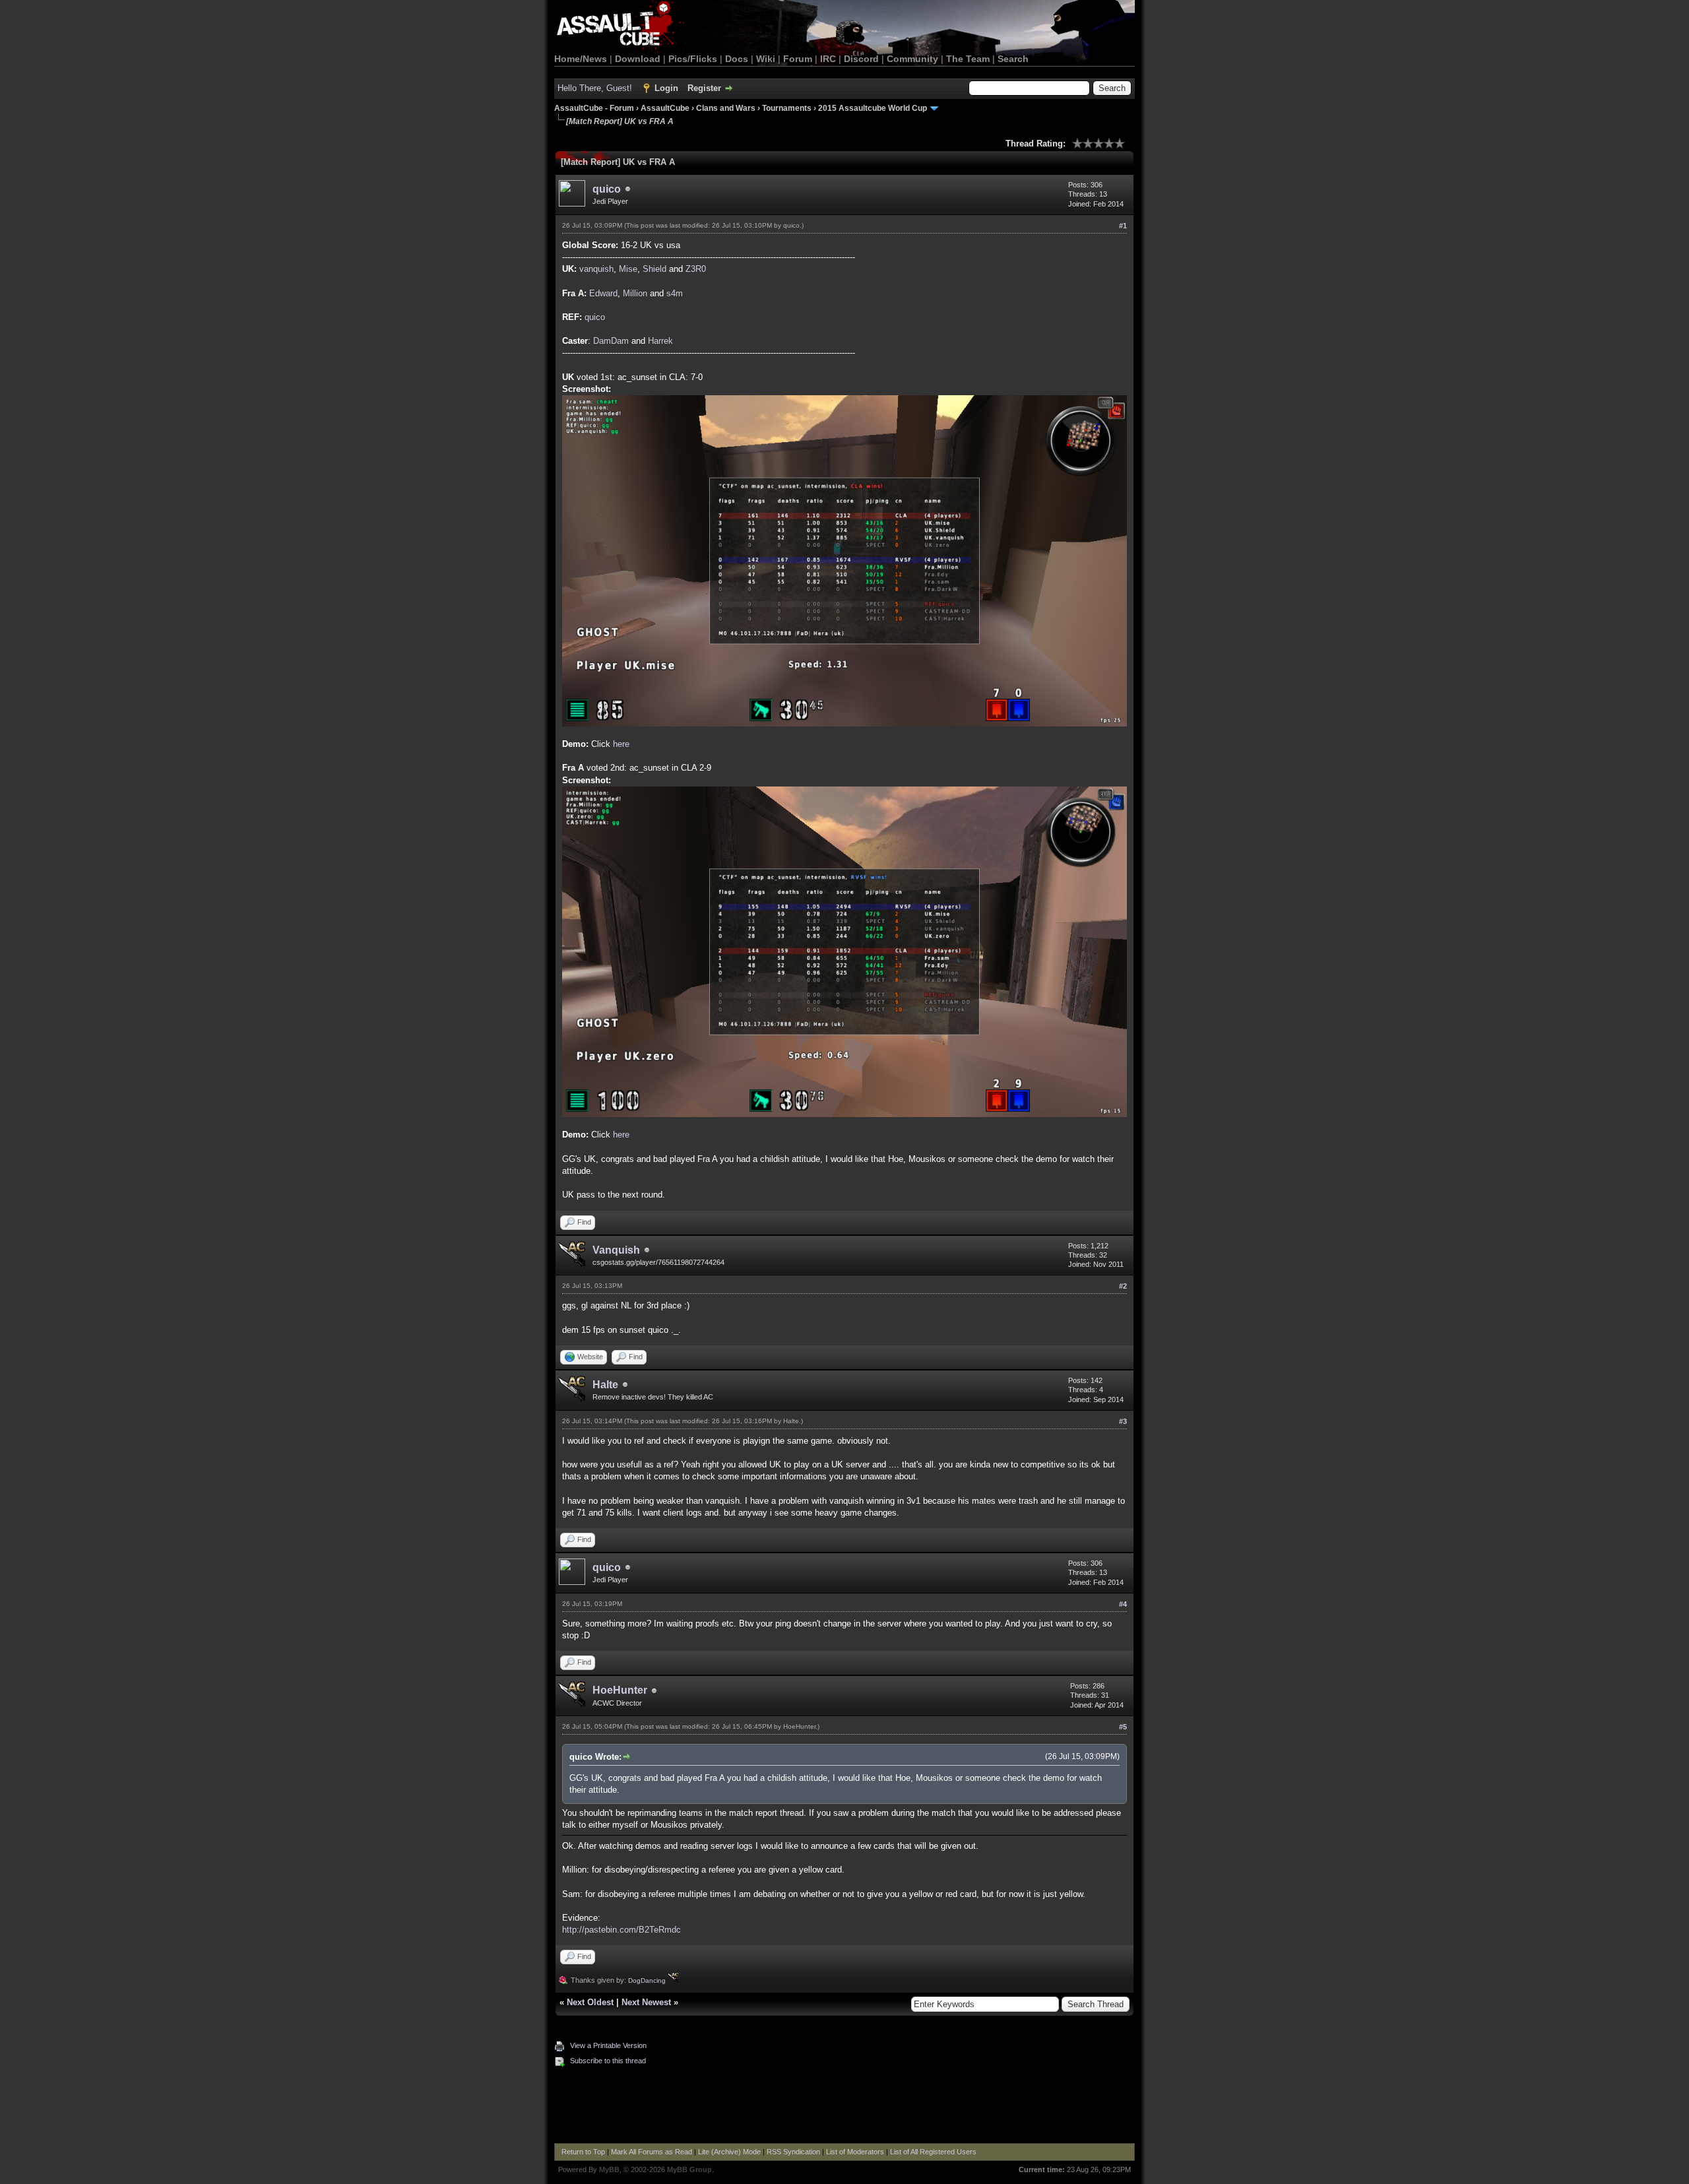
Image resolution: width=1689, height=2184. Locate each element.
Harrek (660, 341)
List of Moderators (855, 2152)
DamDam (611, 341)
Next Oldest (590, 2002)
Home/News (581, 59)
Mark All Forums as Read (652, 2152)
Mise (628, 269)
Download (638, 59)
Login (666, 88)
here (621, 744)
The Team (968, 59)
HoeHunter (620, 1690)
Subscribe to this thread (608, 2061)
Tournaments (787, 108)
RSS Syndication (793, 2152)
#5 (1123, 1727)
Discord (861, 59)
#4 (1123, 1604)
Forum (798, 59)
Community (912, 59)
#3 (1123, 1421)
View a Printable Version (608, 2045)
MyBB (609, 2169)
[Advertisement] (844, 2107)
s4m (675, 293)
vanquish (596, 269)
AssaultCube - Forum (594, 108)
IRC (828, 59)
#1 (1123, 226)
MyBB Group (689, 2169)
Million (635, 293)
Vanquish (616, 1250)
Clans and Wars (726, 108)
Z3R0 (696, 269)
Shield (654, 269)
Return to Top (583, 2152)
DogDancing (648, 1980)
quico (607, 189)
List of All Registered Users (933, 2152)
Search (1013, 59)
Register (704, 88)
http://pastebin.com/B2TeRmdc (621, 1930)
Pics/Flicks (693, 59)
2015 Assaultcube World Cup (873, 108)
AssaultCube (665, 108)
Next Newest (646, 2002)
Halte (605, 1385)
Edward (603, 293)
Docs (737, 59)
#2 (1123, 1286)
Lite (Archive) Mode (729, 2152)
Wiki (766, 59)
